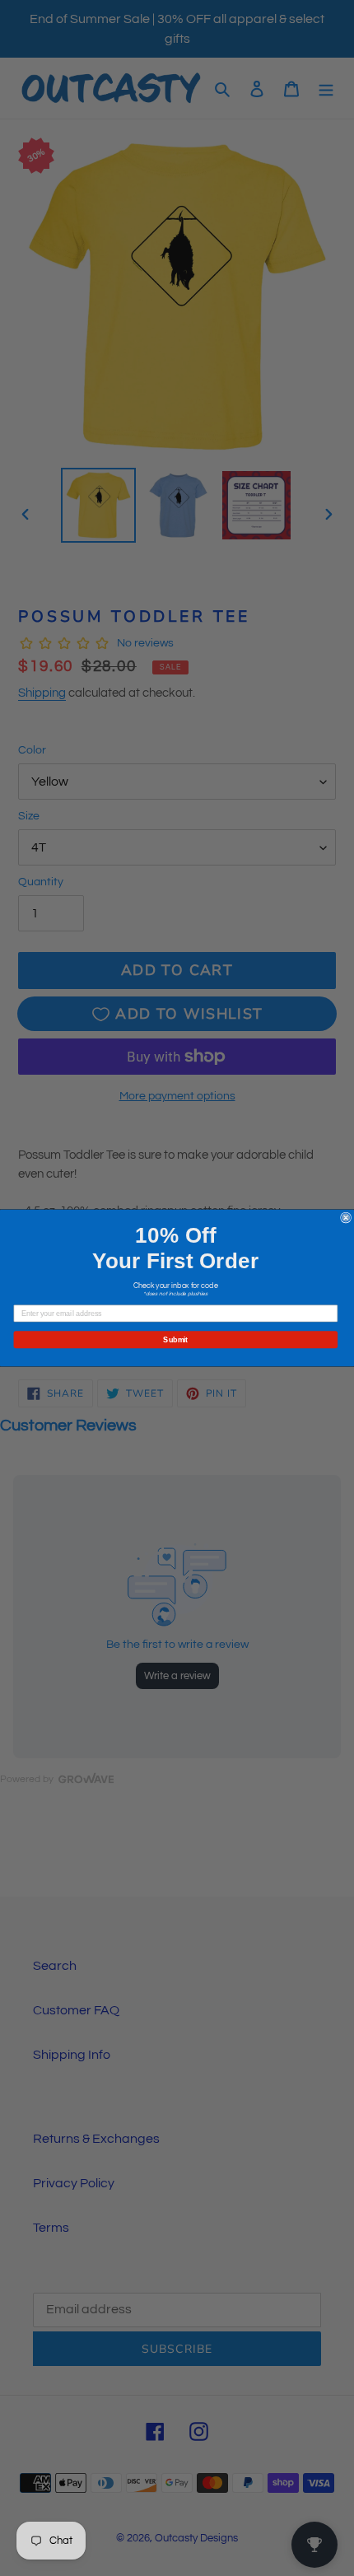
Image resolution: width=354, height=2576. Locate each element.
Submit (175, 1339)
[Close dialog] (346, 1218)
